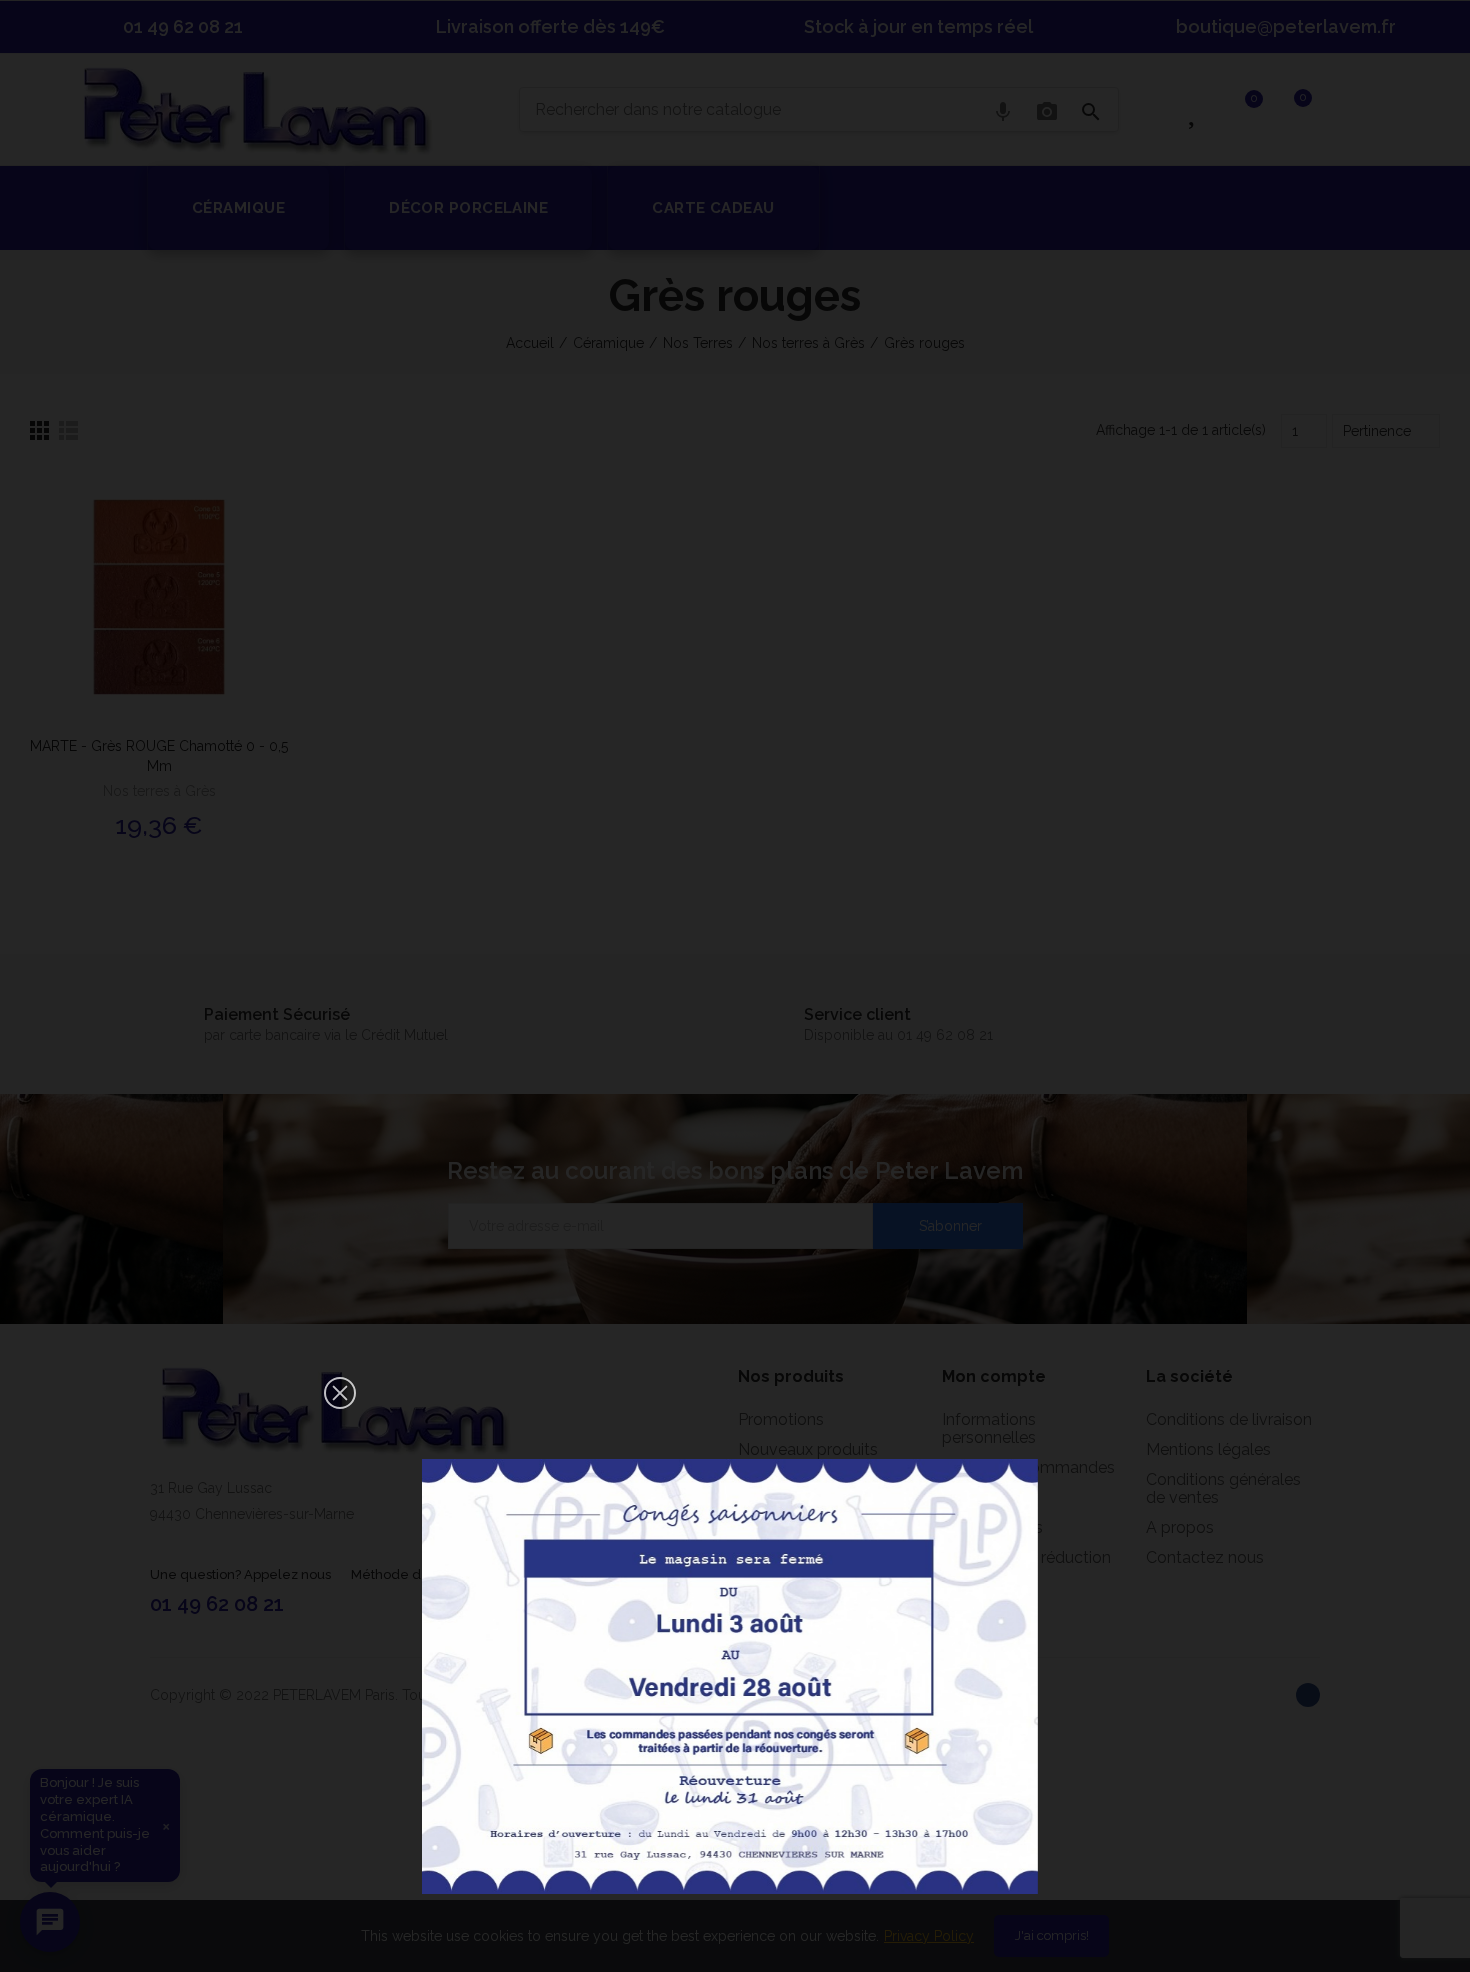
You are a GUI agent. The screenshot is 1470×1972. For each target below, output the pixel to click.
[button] (340, 1393)
